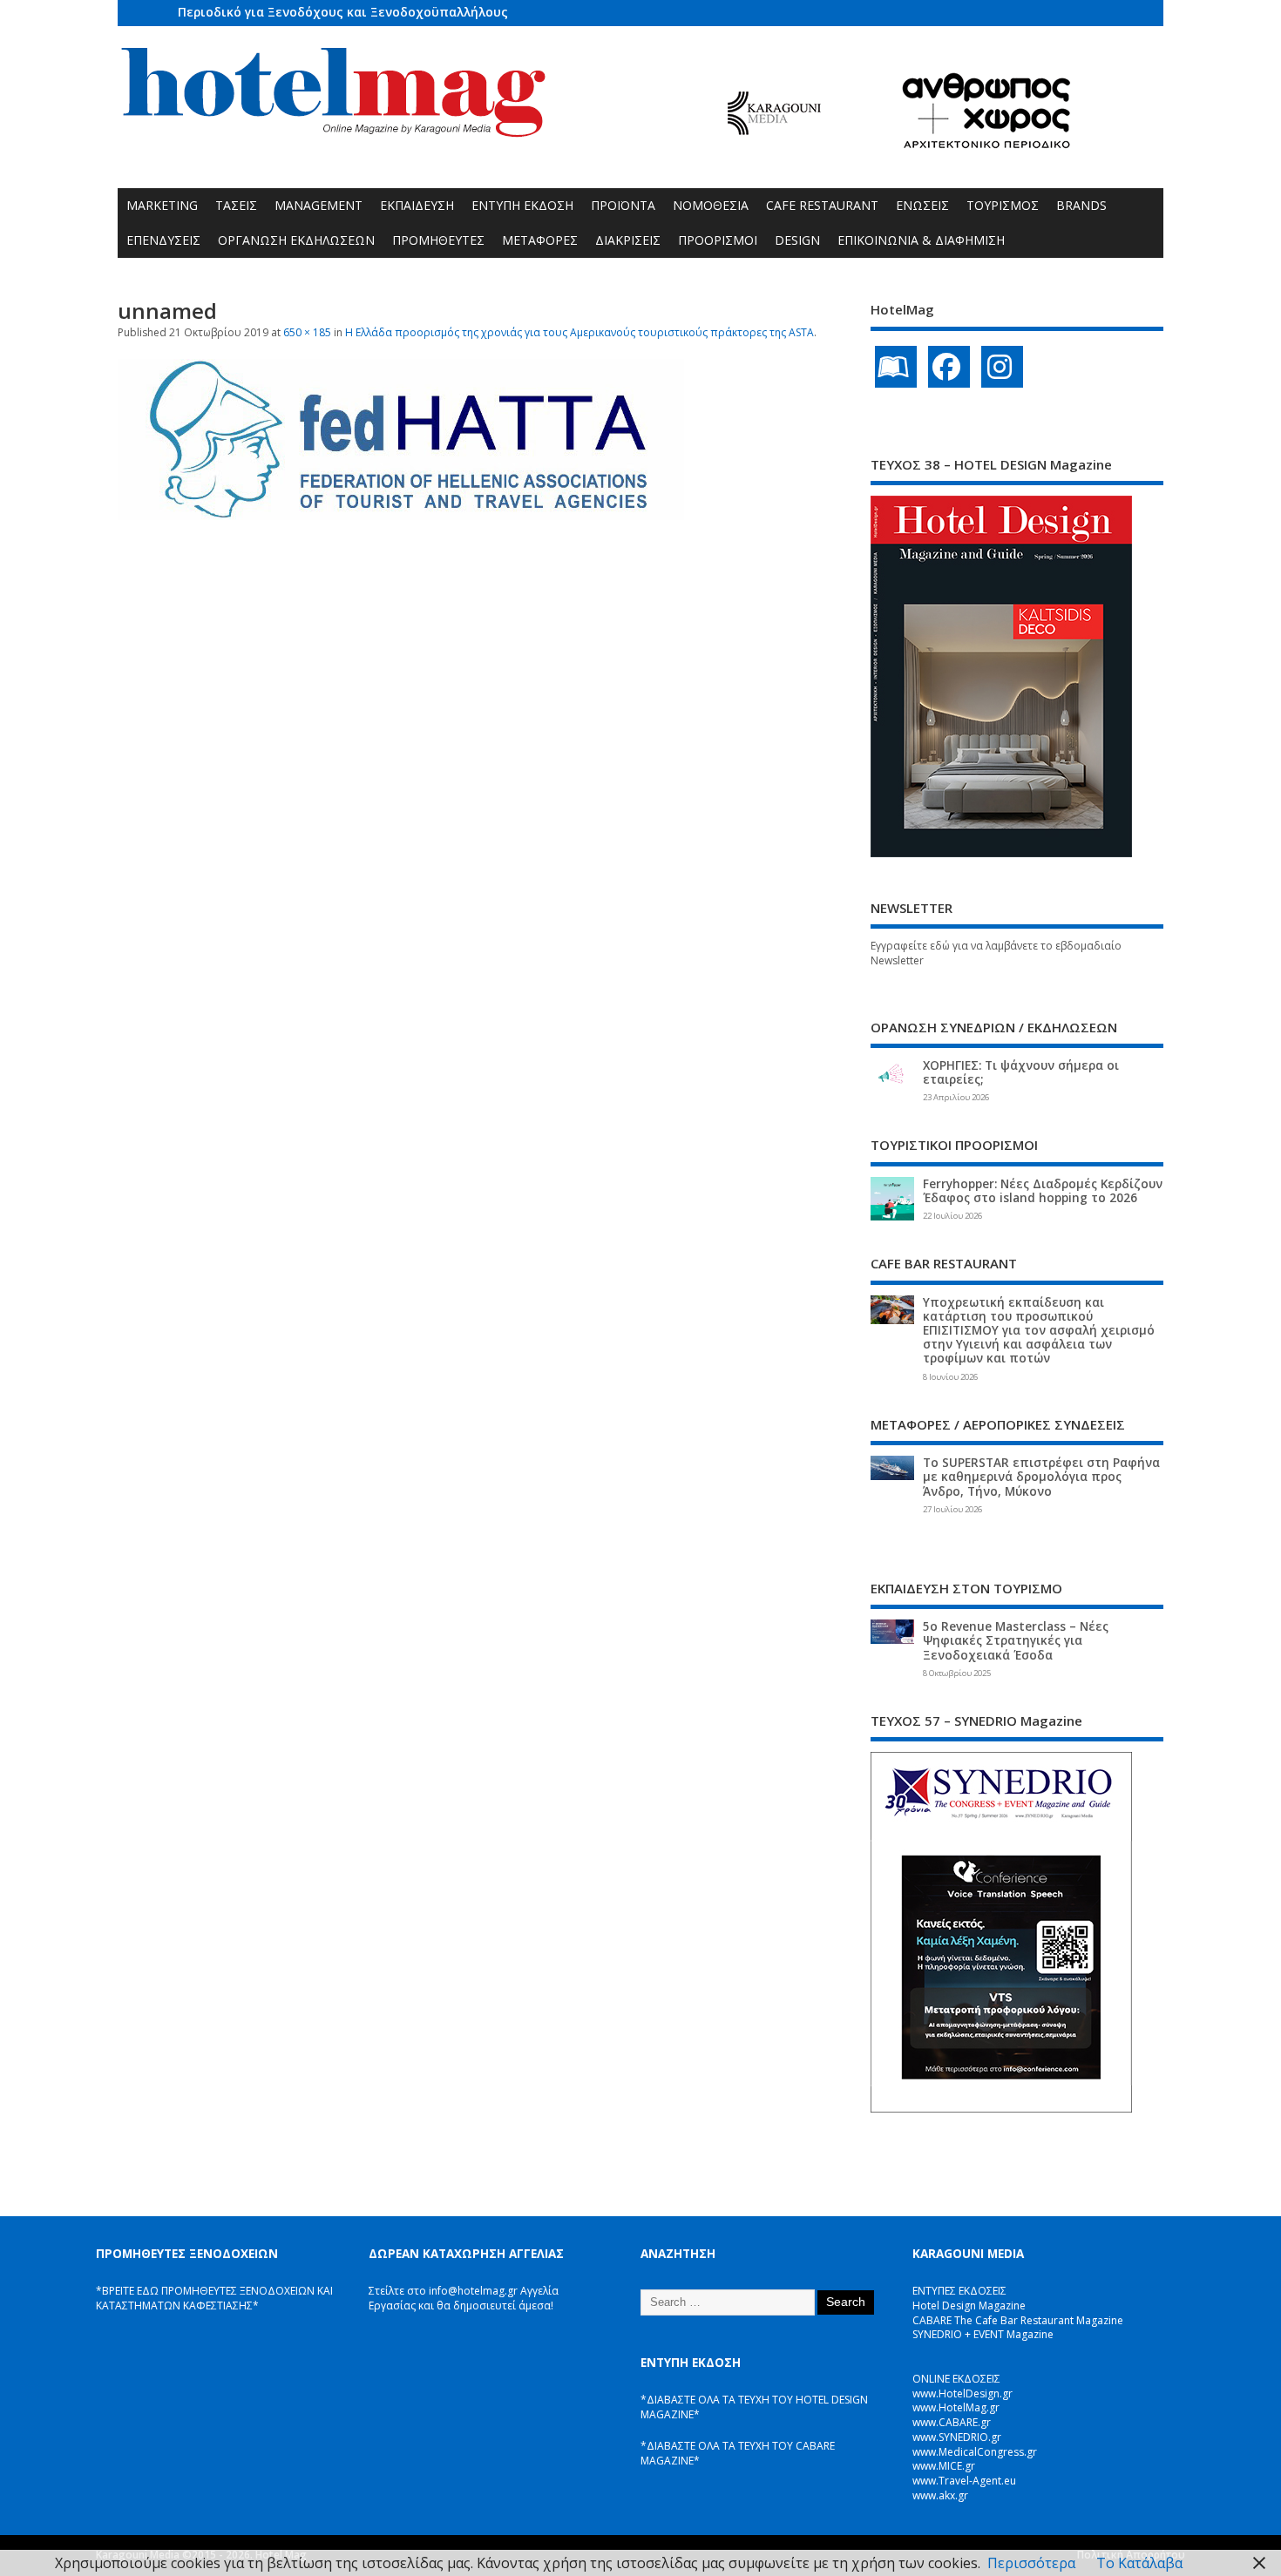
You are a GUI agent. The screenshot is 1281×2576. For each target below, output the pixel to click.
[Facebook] (949, 367)
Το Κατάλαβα (1139, 2563)
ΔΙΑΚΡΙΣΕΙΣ (628, 240)
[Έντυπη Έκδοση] (896, 367)
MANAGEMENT (319, 205)
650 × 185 (307, 332)
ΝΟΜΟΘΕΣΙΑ (711, 205)
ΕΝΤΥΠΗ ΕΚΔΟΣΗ (522, 205)
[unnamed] (401, 515)
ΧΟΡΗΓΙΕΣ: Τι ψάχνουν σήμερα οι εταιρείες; (1021, 1072)
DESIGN (797, 240)
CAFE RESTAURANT (822, 205)
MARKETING (162, 205)
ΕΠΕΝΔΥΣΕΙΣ (163, 240)
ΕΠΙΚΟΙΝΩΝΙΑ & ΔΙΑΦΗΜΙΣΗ (921, 240)
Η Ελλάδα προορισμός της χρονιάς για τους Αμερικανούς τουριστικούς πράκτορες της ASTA (579, 332)
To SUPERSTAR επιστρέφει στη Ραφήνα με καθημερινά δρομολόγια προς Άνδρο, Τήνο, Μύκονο (1041, 1477)
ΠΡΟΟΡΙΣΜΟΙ (718, 240)
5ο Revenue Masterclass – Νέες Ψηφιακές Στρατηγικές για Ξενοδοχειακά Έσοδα (1016, 1640)
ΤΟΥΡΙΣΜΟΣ (1003, 205)
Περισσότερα (1031, 2563)
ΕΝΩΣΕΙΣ (922, 205)
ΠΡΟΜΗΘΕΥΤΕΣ (438, 240)
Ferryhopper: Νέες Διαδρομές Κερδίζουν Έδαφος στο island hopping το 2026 (1043, 1191)
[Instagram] (1002, 367)
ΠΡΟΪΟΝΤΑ (623, 205)
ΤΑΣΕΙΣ (236, 205)
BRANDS (1081, 205)
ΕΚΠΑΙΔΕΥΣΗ (417, 205)
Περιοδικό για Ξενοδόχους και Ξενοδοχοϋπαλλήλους (343, 12)
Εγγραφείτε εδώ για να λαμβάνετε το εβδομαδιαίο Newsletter (996, 953)
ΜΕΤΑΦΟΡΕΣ (540, 240)
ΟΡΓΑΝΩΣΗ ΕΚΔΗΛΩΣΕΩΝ (296, 240)
